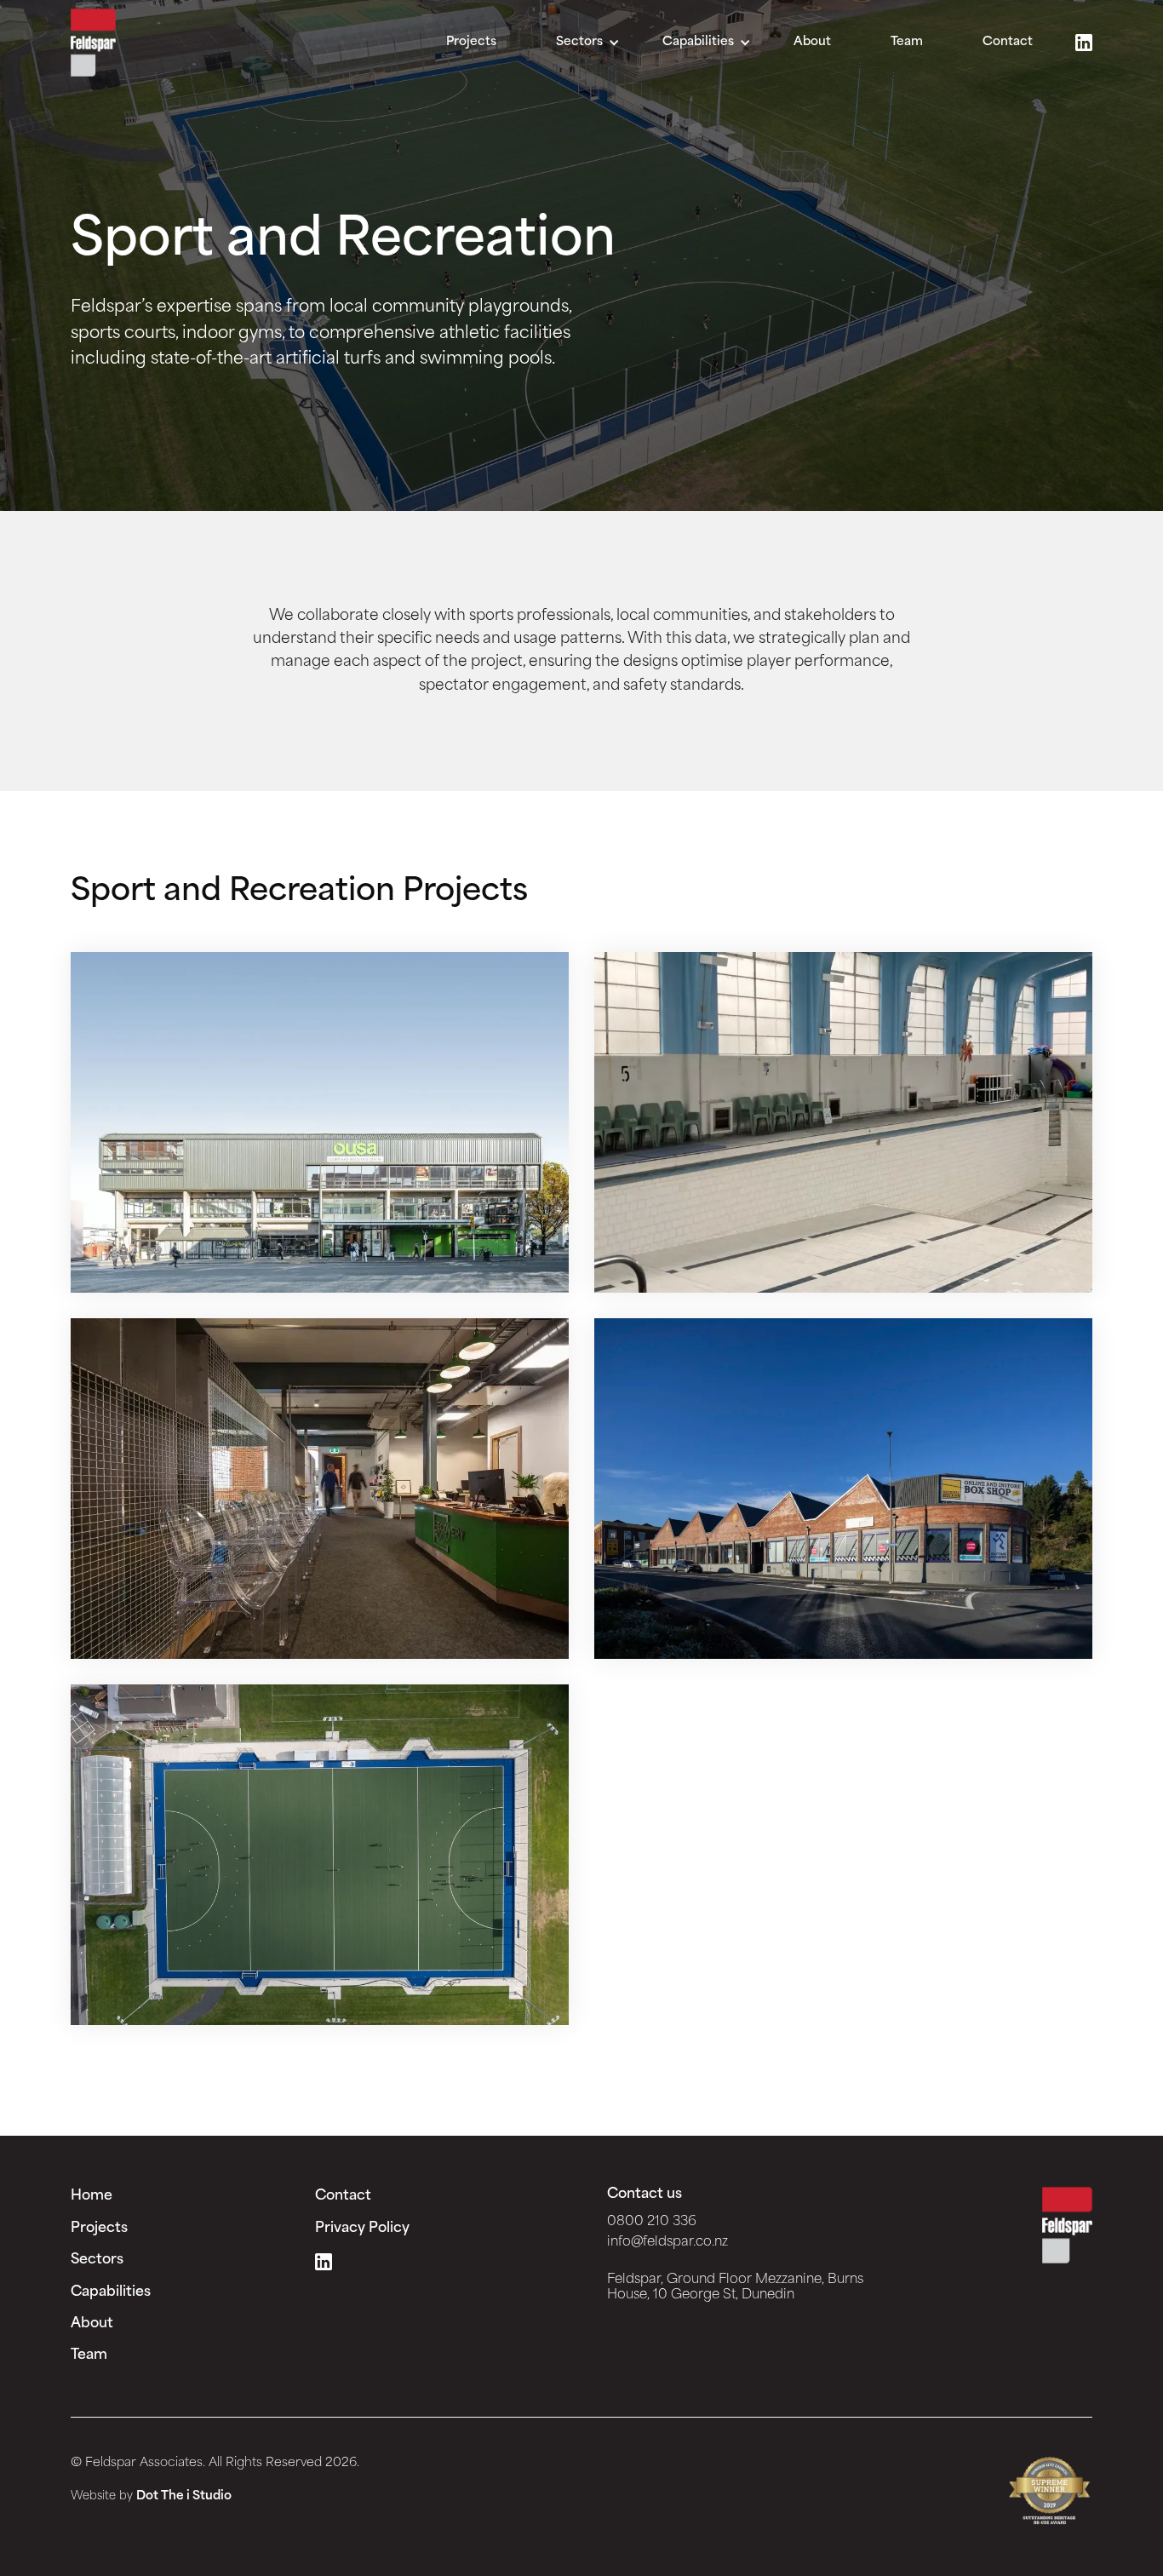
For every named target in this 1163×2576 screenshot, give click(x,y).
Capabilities (111, 2292)
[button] (588, 43)
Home (92, 2196)
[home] (93, 43)
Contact (1008, 42)
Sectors (97, 2260)
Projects (471, 42)
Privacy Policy (362, 2229)
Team (907, 42)
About (812, 42)
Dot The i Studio (184, 2496)
